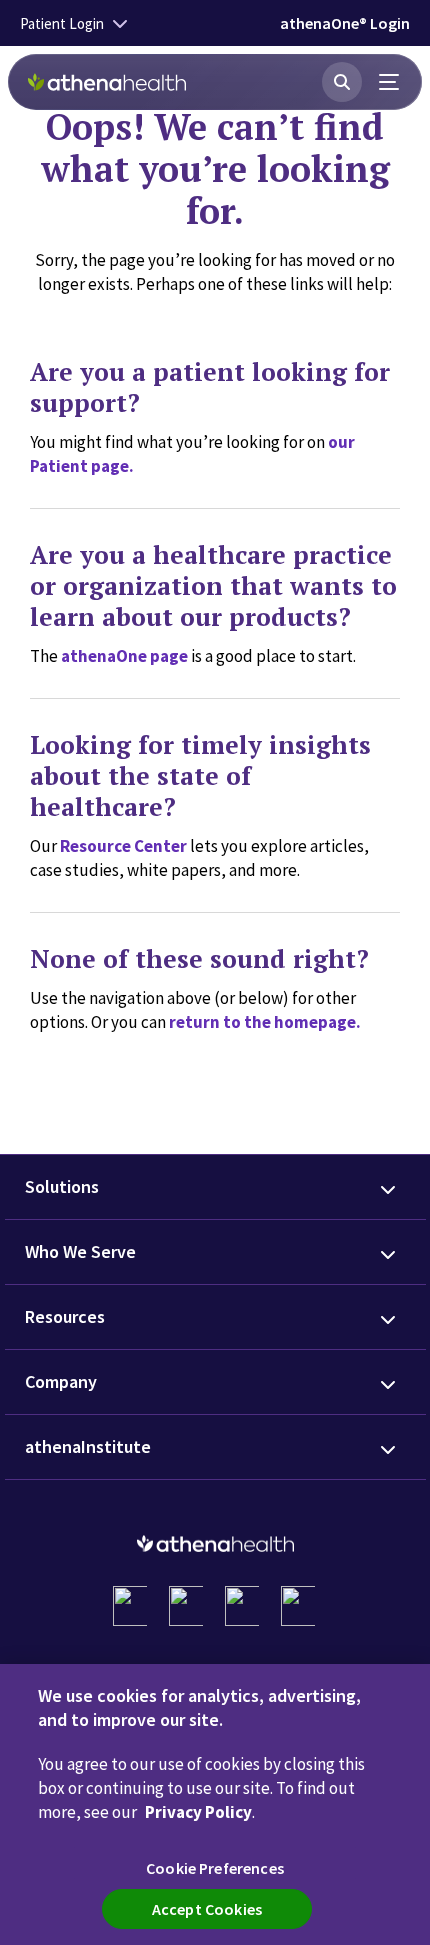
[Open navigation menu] (390, 82)
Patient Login (62, 23)
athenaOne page (124, 656)
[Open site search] (342, 82)
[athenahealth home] (107, 82)
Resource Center (123, 846)
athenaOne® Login (345, 23)
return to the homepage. (265, 1022)
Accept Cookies (207, 1909)
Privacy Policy (198, 1812)
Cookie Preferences (215, 1868)
